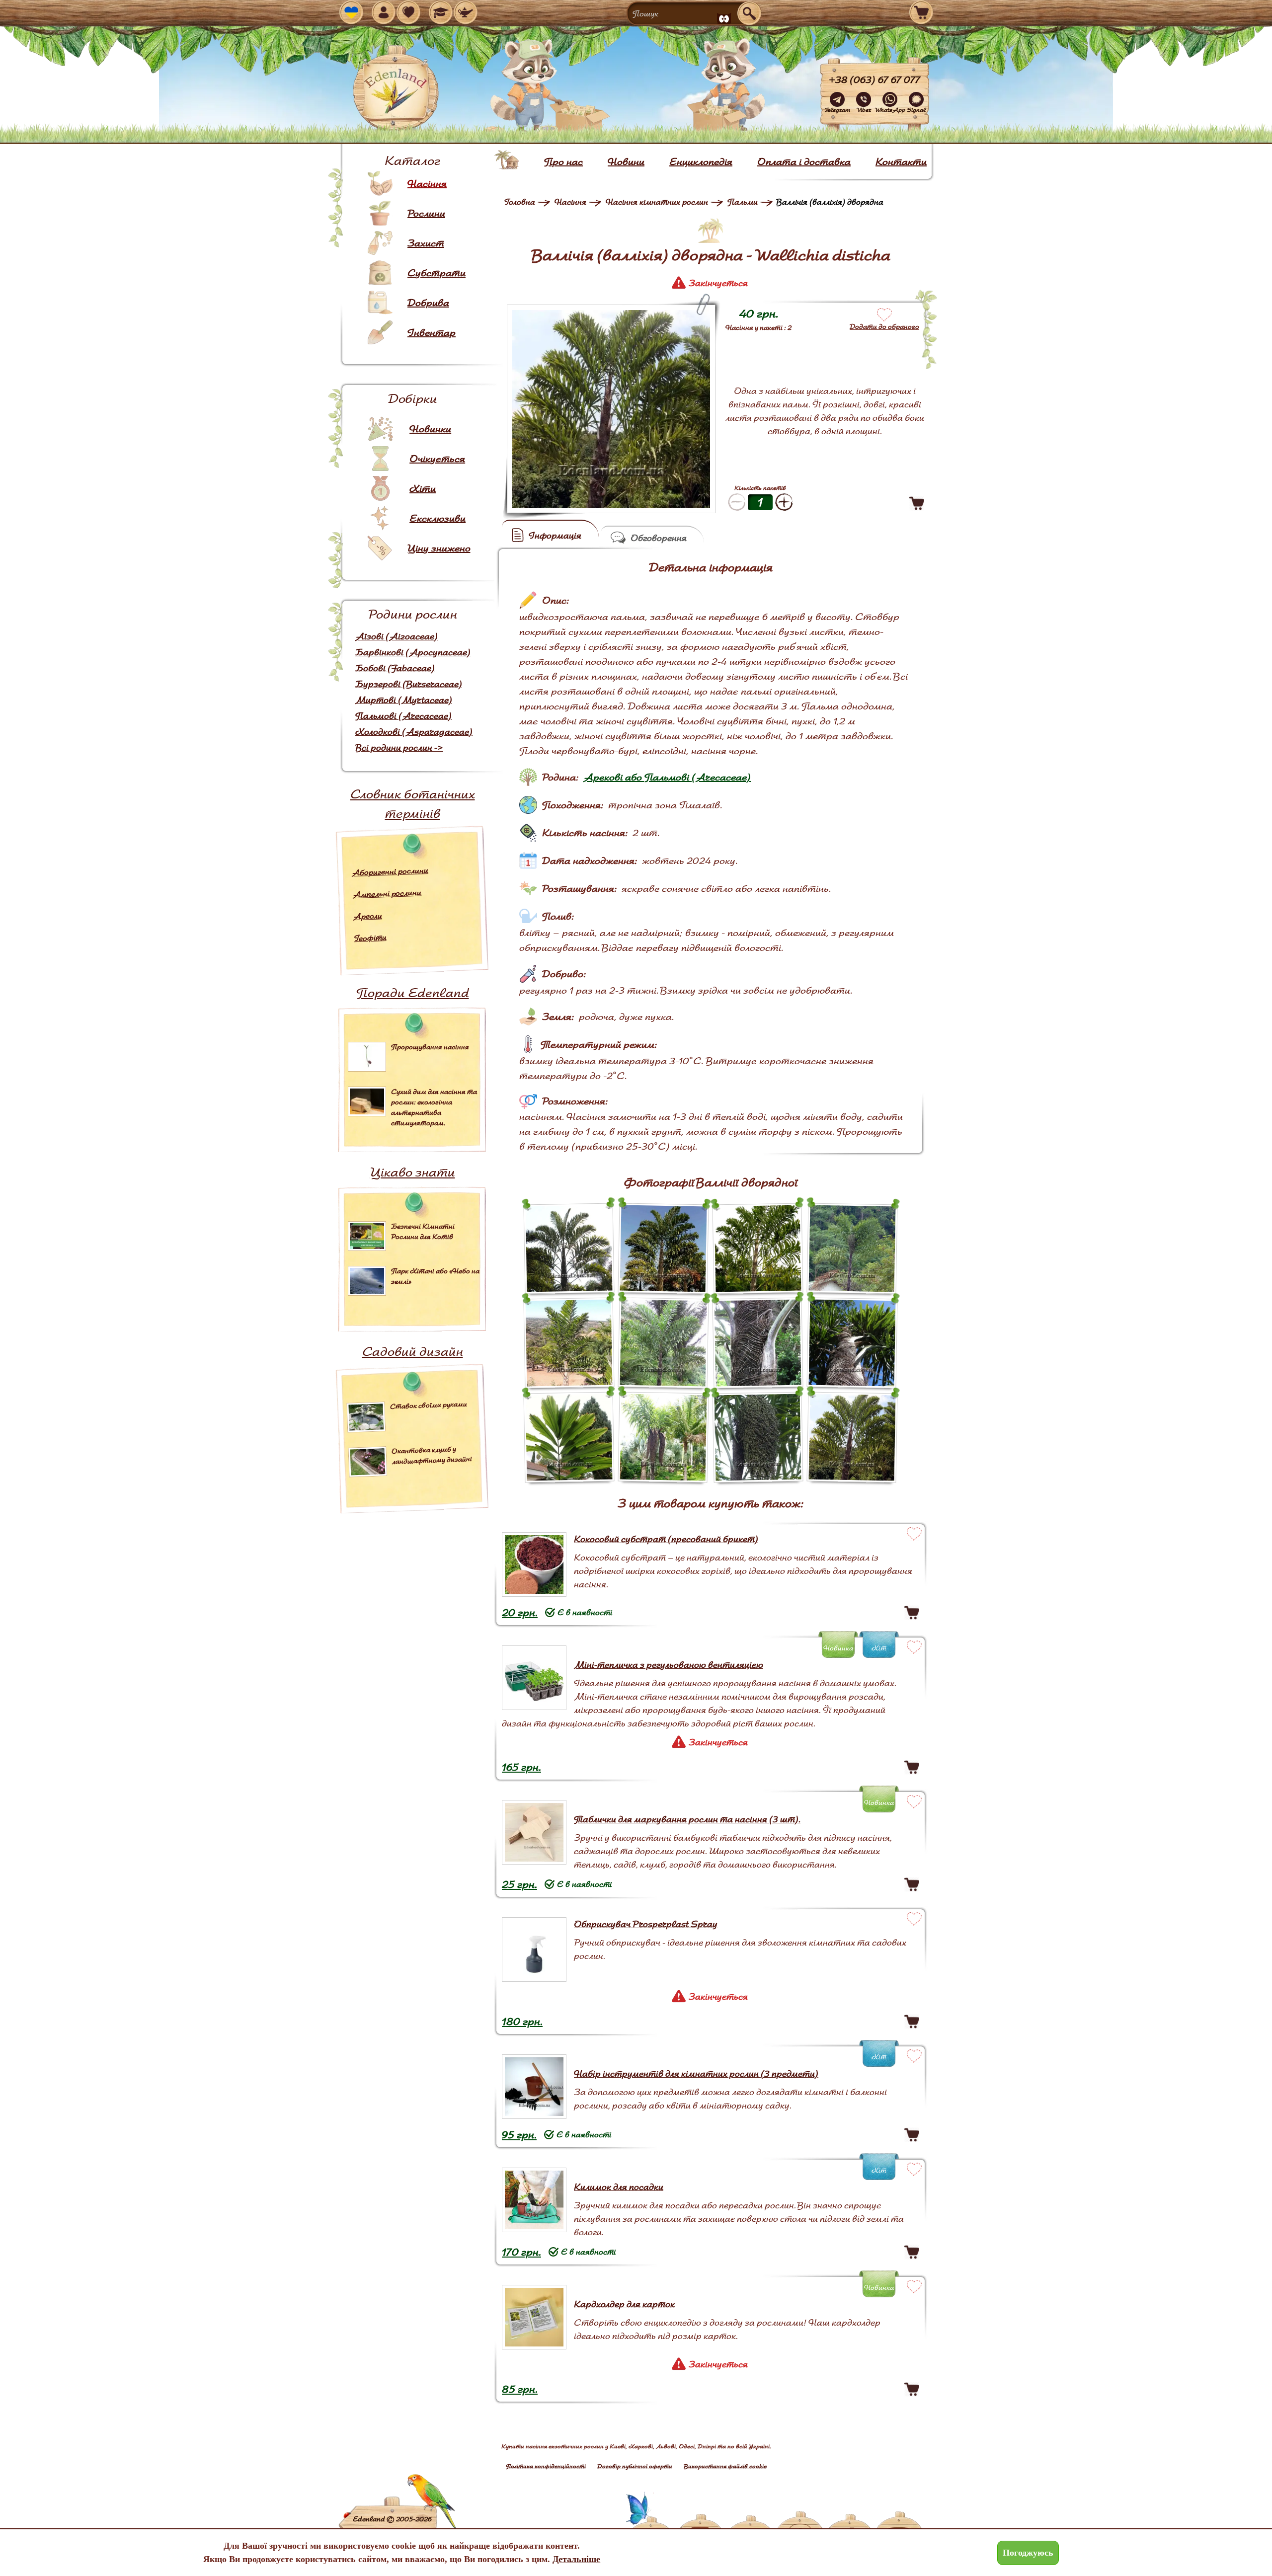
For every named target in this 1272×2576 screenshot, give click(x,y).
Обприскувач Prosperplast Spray (646, 1924)
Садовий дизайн (413, 1351)
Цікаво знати (413, 1172)
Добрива (428, 303)
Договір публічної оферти (635, 2466)
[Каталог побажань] (466, 12)
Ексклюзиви (437, 518)
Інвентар (432, 332)
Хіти (423, 488)
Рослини (426, 213)
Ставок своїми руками (429, 1405)
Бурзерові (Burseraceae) (409, 684)
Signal (916, 110)
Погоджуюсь (1028, 2553)
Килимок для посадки (619, 2187)
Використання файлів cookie (725, 2466)
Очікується (437, 459)
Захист (426, 243)
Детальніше (576, 2559)
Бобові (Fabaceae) (395, 668)
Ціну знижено (439, 548)
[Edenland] (396, 89)
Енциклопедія (701, 161)
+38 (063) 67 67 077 (874, 79)
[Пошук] (749, 13)
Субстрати (437, 273)
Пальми (743, 202)
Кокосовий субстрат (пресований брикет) (666, 1539)
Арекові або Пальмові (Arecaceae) (667, 777)
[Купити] (917, 503)
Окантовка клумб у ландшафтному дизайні (432, 1455)
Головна (520, 202)
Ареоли (368, 916)
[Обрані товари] (408, 12)
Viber (864, 110)
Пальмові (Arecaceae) (403, 716)
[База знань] (441, 12)
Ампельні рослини (387, 893)
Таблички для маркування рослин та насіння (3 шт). (687, 1819)
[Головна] (507, 160)
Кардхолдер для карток (624, 2304)
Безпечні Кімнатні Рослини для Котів (423, 1231)
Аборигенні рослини (390, 871)
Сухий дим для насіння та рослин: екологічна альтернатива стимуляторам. (434, 1107)
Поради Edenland (413, 992)
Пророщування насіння (430, 1047)
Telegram (837, 110)
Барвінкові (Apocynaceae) (413, 652)
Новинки (430, 429)
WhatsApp (890, 110)
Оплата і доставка (804, 161)
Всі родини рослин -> (399, 747)
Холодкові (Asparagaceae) (414, 732)
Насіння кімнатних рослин (657, 202)
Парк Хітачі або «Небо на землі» (435, 1276)
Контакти (901, 161)
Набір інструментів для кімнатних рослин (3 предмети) (696, 2073)
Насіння (427, 183)
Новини (626, 161)
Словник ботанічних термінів (413, 803)
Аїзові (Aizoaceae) (397, 636)
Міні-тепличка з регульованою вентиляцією (669, 1665)
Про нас (563, 161)
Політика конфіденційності (546, 2466)
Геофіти (370, 938)
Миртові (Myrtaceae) (404, 700)
